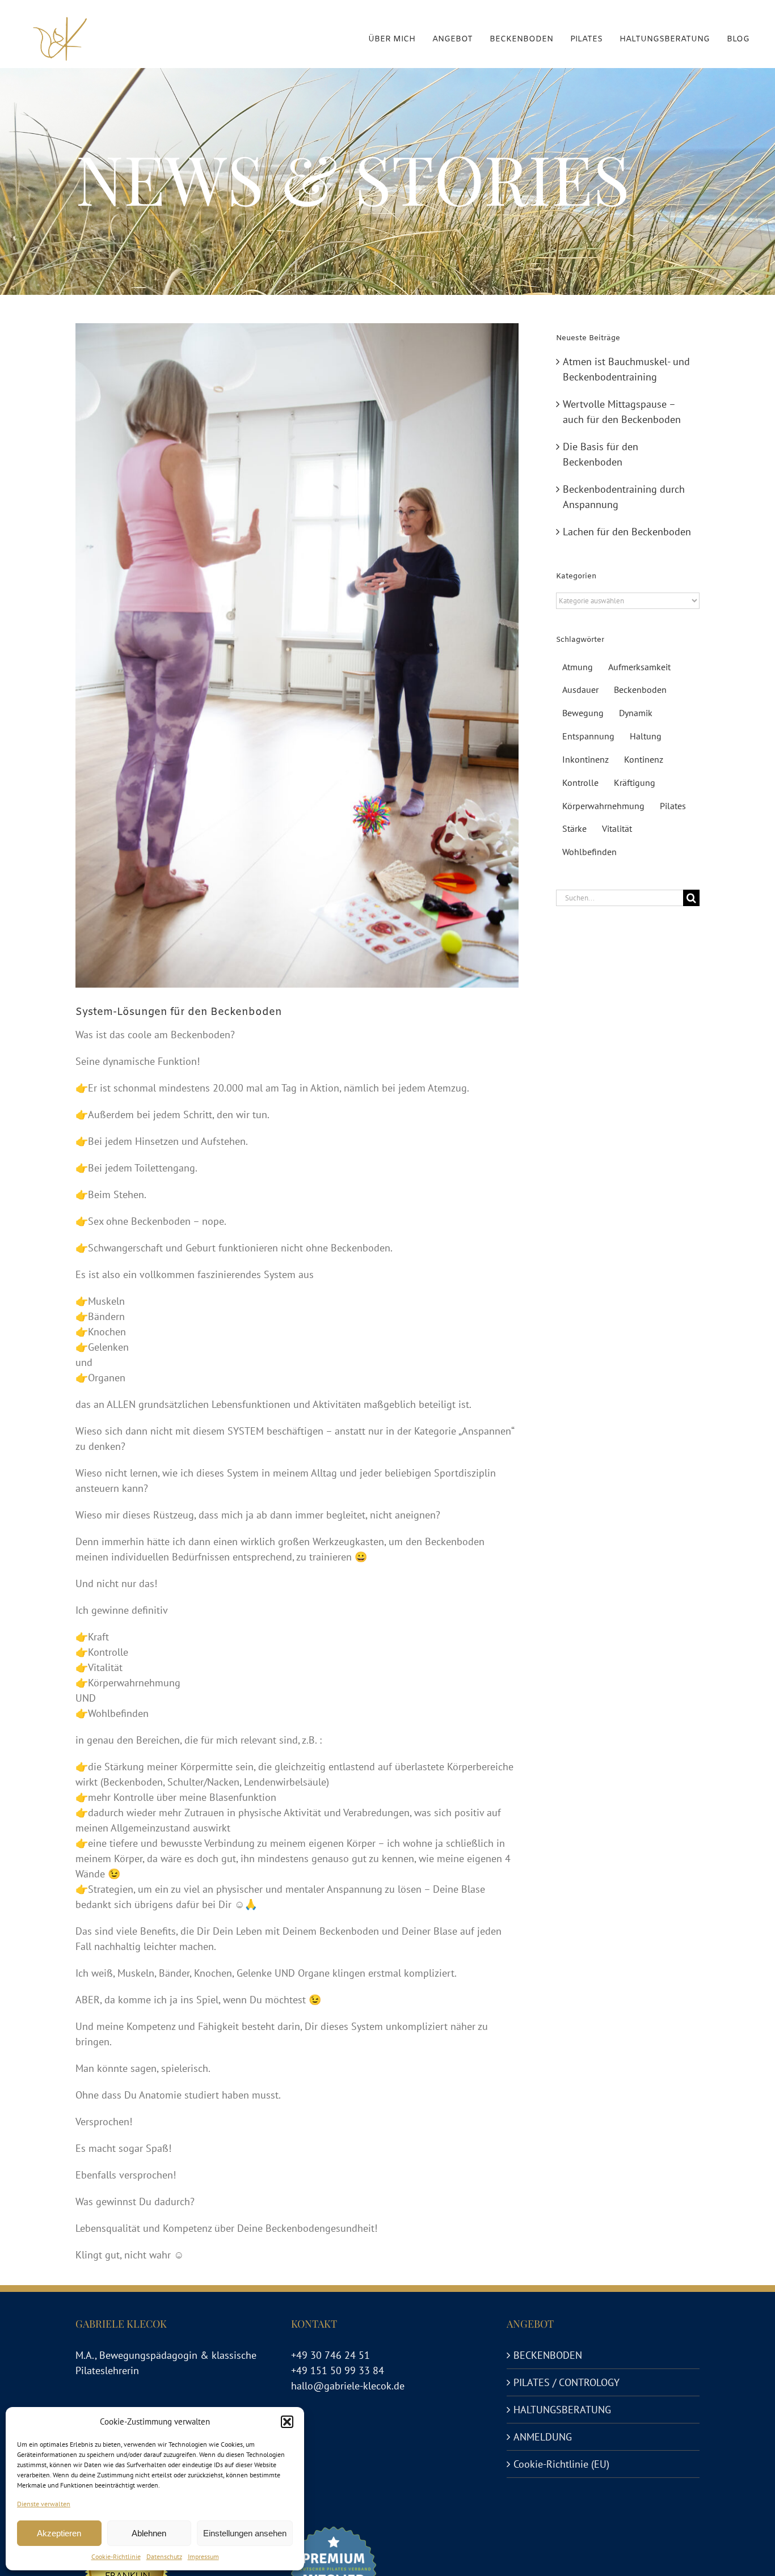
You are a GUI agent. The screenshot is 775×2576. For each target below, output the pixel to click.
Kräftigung (635, 782)
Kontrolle (580, 782)
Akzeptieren (59, 2533)
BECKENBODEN (548, 2355)
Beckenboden (640, 690)
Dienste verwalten (44, 2504)
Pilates (673, 806)
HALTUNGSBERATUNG (562, 2410)
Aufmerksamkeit (639, 667)
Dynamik (636, 713)
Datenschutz (164, 2556)
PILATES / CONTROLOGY (566, 2382)
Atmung (578, 667)
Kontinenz (644, 759)
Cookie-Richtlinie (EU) (561, 2464)
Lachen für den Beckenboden (627, 532)
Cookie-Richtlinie (116, 2556)
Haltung (646, 736)
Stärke (574, 828)
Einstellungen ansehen (245, 2533)
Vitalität (617, 828)
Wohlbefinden (589, 852)
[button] (287, 2422)
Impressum (203, 2556)
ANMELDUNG (543, 2437)
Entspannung (588, 736)
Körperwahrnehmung (603, 806)
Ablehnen (149, 2533)
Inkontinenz (586, 759)
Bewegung (583, 713)
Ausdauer (580, 690)
